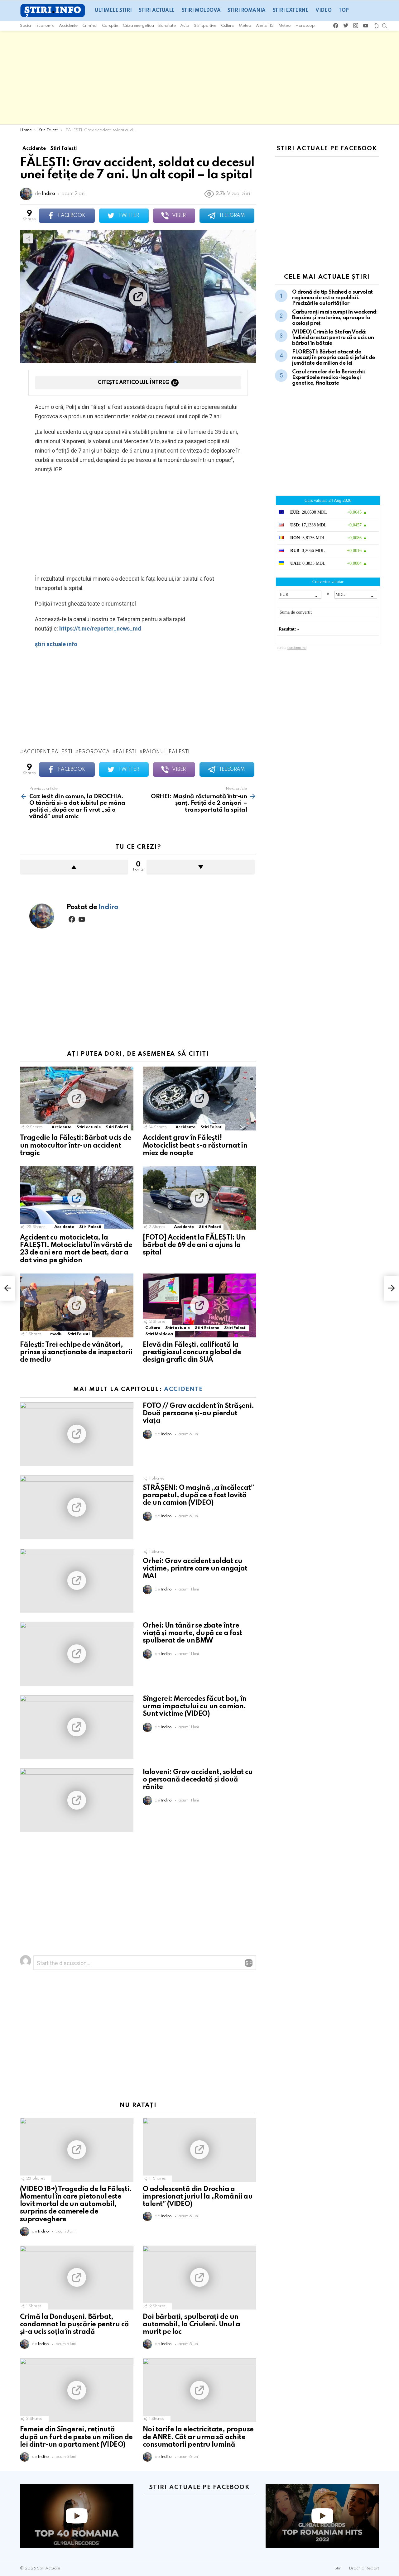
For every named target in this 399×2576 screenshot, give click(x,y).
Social (26, 26)
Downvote (201, 867)
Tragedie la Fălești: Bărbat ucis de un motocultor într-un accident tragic (76, 1145)
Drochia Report (364, 2568)
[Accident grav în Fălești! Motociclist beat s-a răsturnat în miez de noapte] (199, 1099)
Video (323, 11)
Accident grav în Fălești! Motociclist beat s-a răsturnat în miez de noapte (195, 1145)
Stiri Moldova (201, 11)
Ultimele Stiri (113, 11)
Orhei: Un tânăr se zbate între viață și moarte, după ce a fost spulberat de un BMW (192, 1633)
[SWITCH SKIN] (376, 26)
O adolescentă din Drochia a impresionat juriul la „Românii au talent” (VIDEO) (198, 2197)
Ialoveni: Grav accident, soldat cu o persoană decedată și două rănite (198, 1780)
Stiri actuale (157, 11)
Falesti (126, 752)
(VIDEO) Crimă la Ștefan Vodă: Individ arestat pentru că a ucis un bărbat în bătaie (333, 338)
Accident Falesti (48, 752)
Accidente (68, 26)
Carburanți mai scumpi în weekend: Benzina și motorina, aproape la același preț (335, 318)
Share (28, 238)
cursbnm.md (297, 648)
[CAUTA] (385, 26)
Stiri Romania (247, 11)
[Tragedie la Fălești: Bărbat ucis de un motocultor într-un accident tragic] (77, 1099)
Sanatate (167, 26)
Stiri (338, 2568)
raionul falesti (166, 752)
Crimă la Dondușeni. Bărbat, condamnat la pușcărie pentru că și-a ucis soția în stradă (74, 2324)
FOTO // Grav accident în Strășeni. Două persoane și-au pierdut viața (198, 1413)
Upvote (74, 867)
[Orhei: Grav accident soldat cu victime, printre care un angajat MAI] (77, 1581)
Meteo (245, 26)
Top (344, 11)
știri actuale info (56, 644)
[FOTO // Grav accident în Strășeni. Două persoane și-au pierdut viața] (77, 1434)
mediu (56, 1334)
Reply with (249, 1963)
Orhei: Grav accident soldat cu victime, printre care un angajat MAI (195, 1569)
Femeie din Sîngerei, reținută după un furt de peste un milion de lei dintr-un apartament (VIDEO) (76, 2437)
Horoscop (305, 26)
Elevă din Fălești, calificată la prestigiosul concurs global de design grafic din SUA (192, 1352)
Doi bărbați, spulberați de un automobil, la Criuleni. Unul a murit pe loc (191, 2324)
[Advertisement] (199, 78)
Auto (185, 26)
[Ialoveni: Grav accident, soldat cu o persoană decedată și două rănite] (77, 1800)
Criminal (90, 26)
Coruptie (110, 26)
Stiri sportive (205, 26)
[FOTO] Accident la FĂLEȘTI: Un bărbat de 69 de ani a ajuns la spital (194, 1245)
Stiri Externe (291, 11)
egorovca (94, 752)
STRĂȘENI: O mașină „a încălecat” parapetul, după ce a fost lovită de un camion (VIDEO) (198, 1495)
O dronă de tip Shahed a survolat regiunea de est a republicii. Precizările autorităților (332, 298)
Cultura (228, 26)
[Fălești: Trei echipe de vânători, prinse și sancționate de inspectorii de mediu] (77, 1305)
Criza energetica (138, 26)
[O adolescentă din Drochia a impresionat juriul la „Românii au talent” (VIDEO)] (199, 2150)
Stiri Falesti (117, 1127)
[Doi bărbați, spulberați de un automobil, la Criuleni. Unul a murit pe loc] (199, 2278)
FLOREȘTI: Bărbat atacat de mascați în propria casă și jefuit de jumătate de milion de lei (334, 358)
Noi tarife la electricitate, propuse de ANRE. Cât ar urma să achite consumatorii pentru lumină (198, 2437)
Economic (45, 26)
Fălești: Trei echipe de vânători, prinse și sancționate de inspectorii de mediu (76, 1352)
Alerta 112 (265, 26)
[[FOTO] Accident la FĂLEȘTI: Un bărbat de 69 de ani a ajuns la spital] (199, 1198)
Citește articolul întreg (133, 383)
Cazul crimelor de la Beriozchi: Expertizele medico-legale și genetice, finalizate (329, 378)
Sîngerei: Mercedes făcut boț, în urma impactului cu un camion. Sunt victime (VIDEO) (195, 1706)
